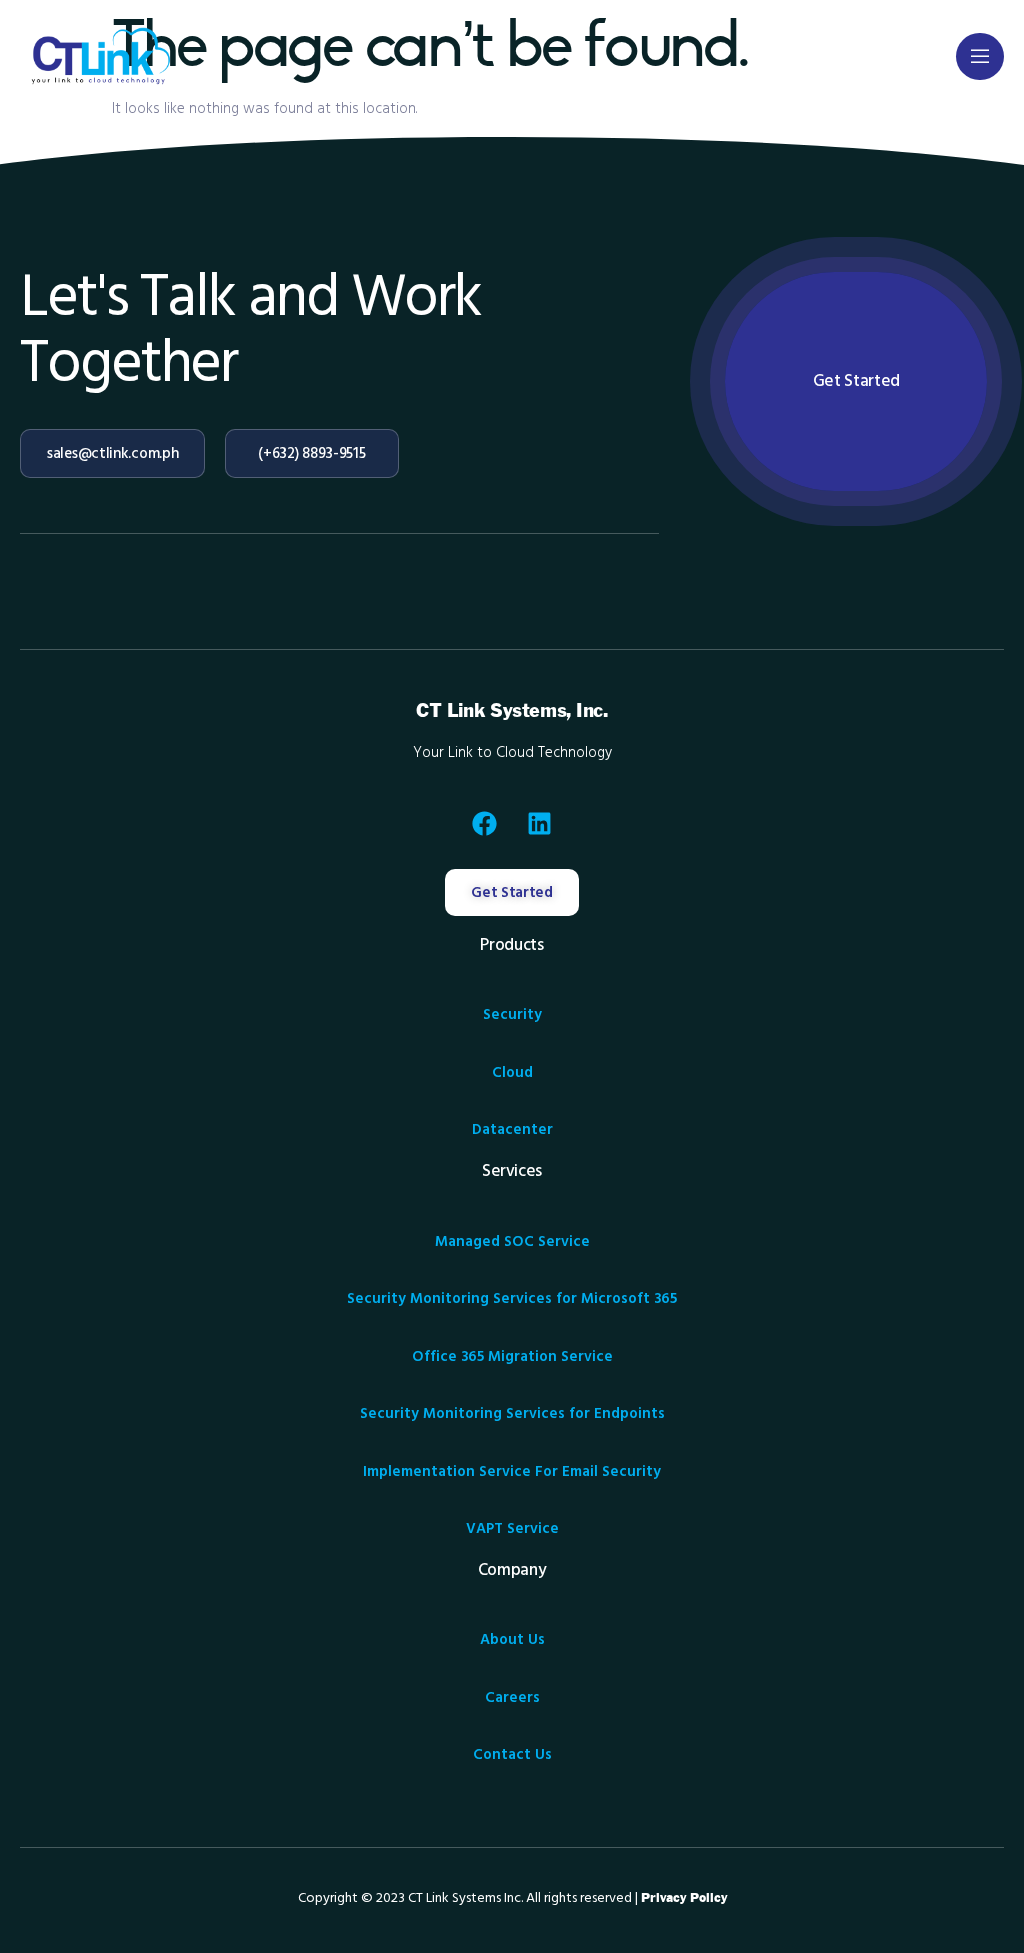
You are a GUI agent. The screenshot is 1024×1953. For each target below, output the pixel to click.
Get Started (856, 381)
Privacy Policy (684, 1898)
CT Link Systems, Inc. (511, 711)
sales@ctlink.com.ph (112, 453)
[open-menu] (980, 56)
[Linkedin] (540, 824)
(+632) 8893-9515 (311, 453)
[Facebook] (485, 824)
